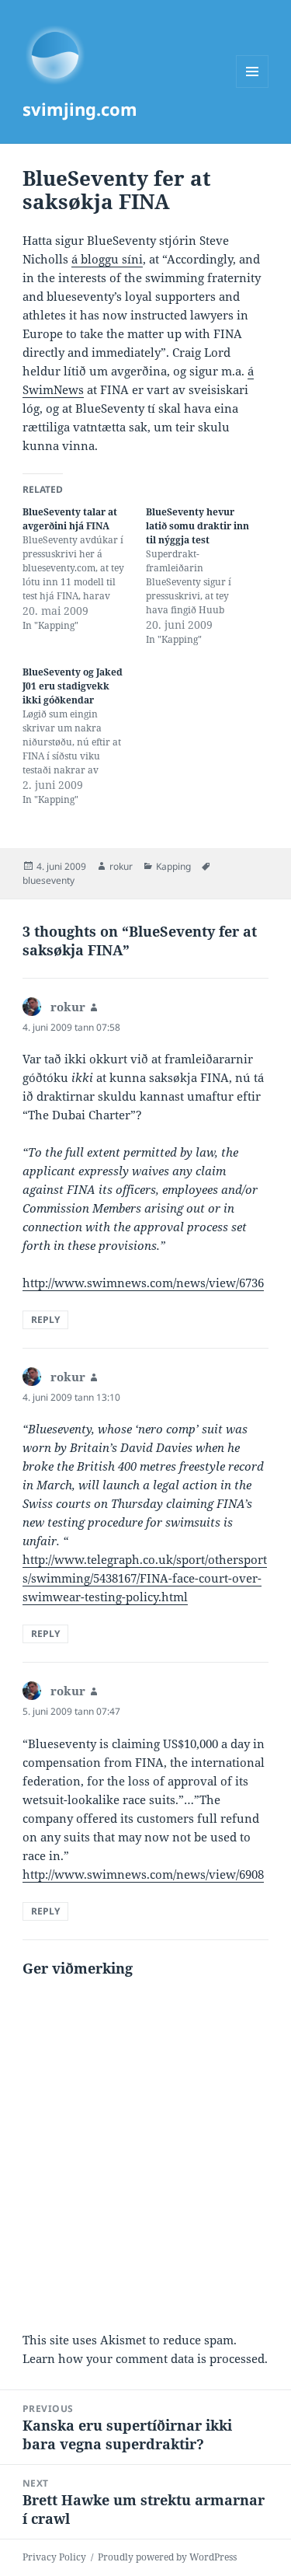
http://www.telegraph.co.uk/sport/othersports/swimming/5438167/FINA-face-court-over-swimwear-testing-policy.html (145, 1578)
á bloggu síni (107, 259)
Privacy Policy (54, 2557)
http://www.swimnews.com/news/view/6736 (143, 1283)
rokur (121, 866)
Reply (45, 1319)
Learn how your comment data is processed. (145, 2358)
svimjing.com (80, 109)
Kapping (173, 866)
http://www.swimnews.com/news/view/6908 (143, 1874)
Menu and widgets (253, 87)
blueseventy (48, 880)
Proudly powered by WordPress (167, 2557)
